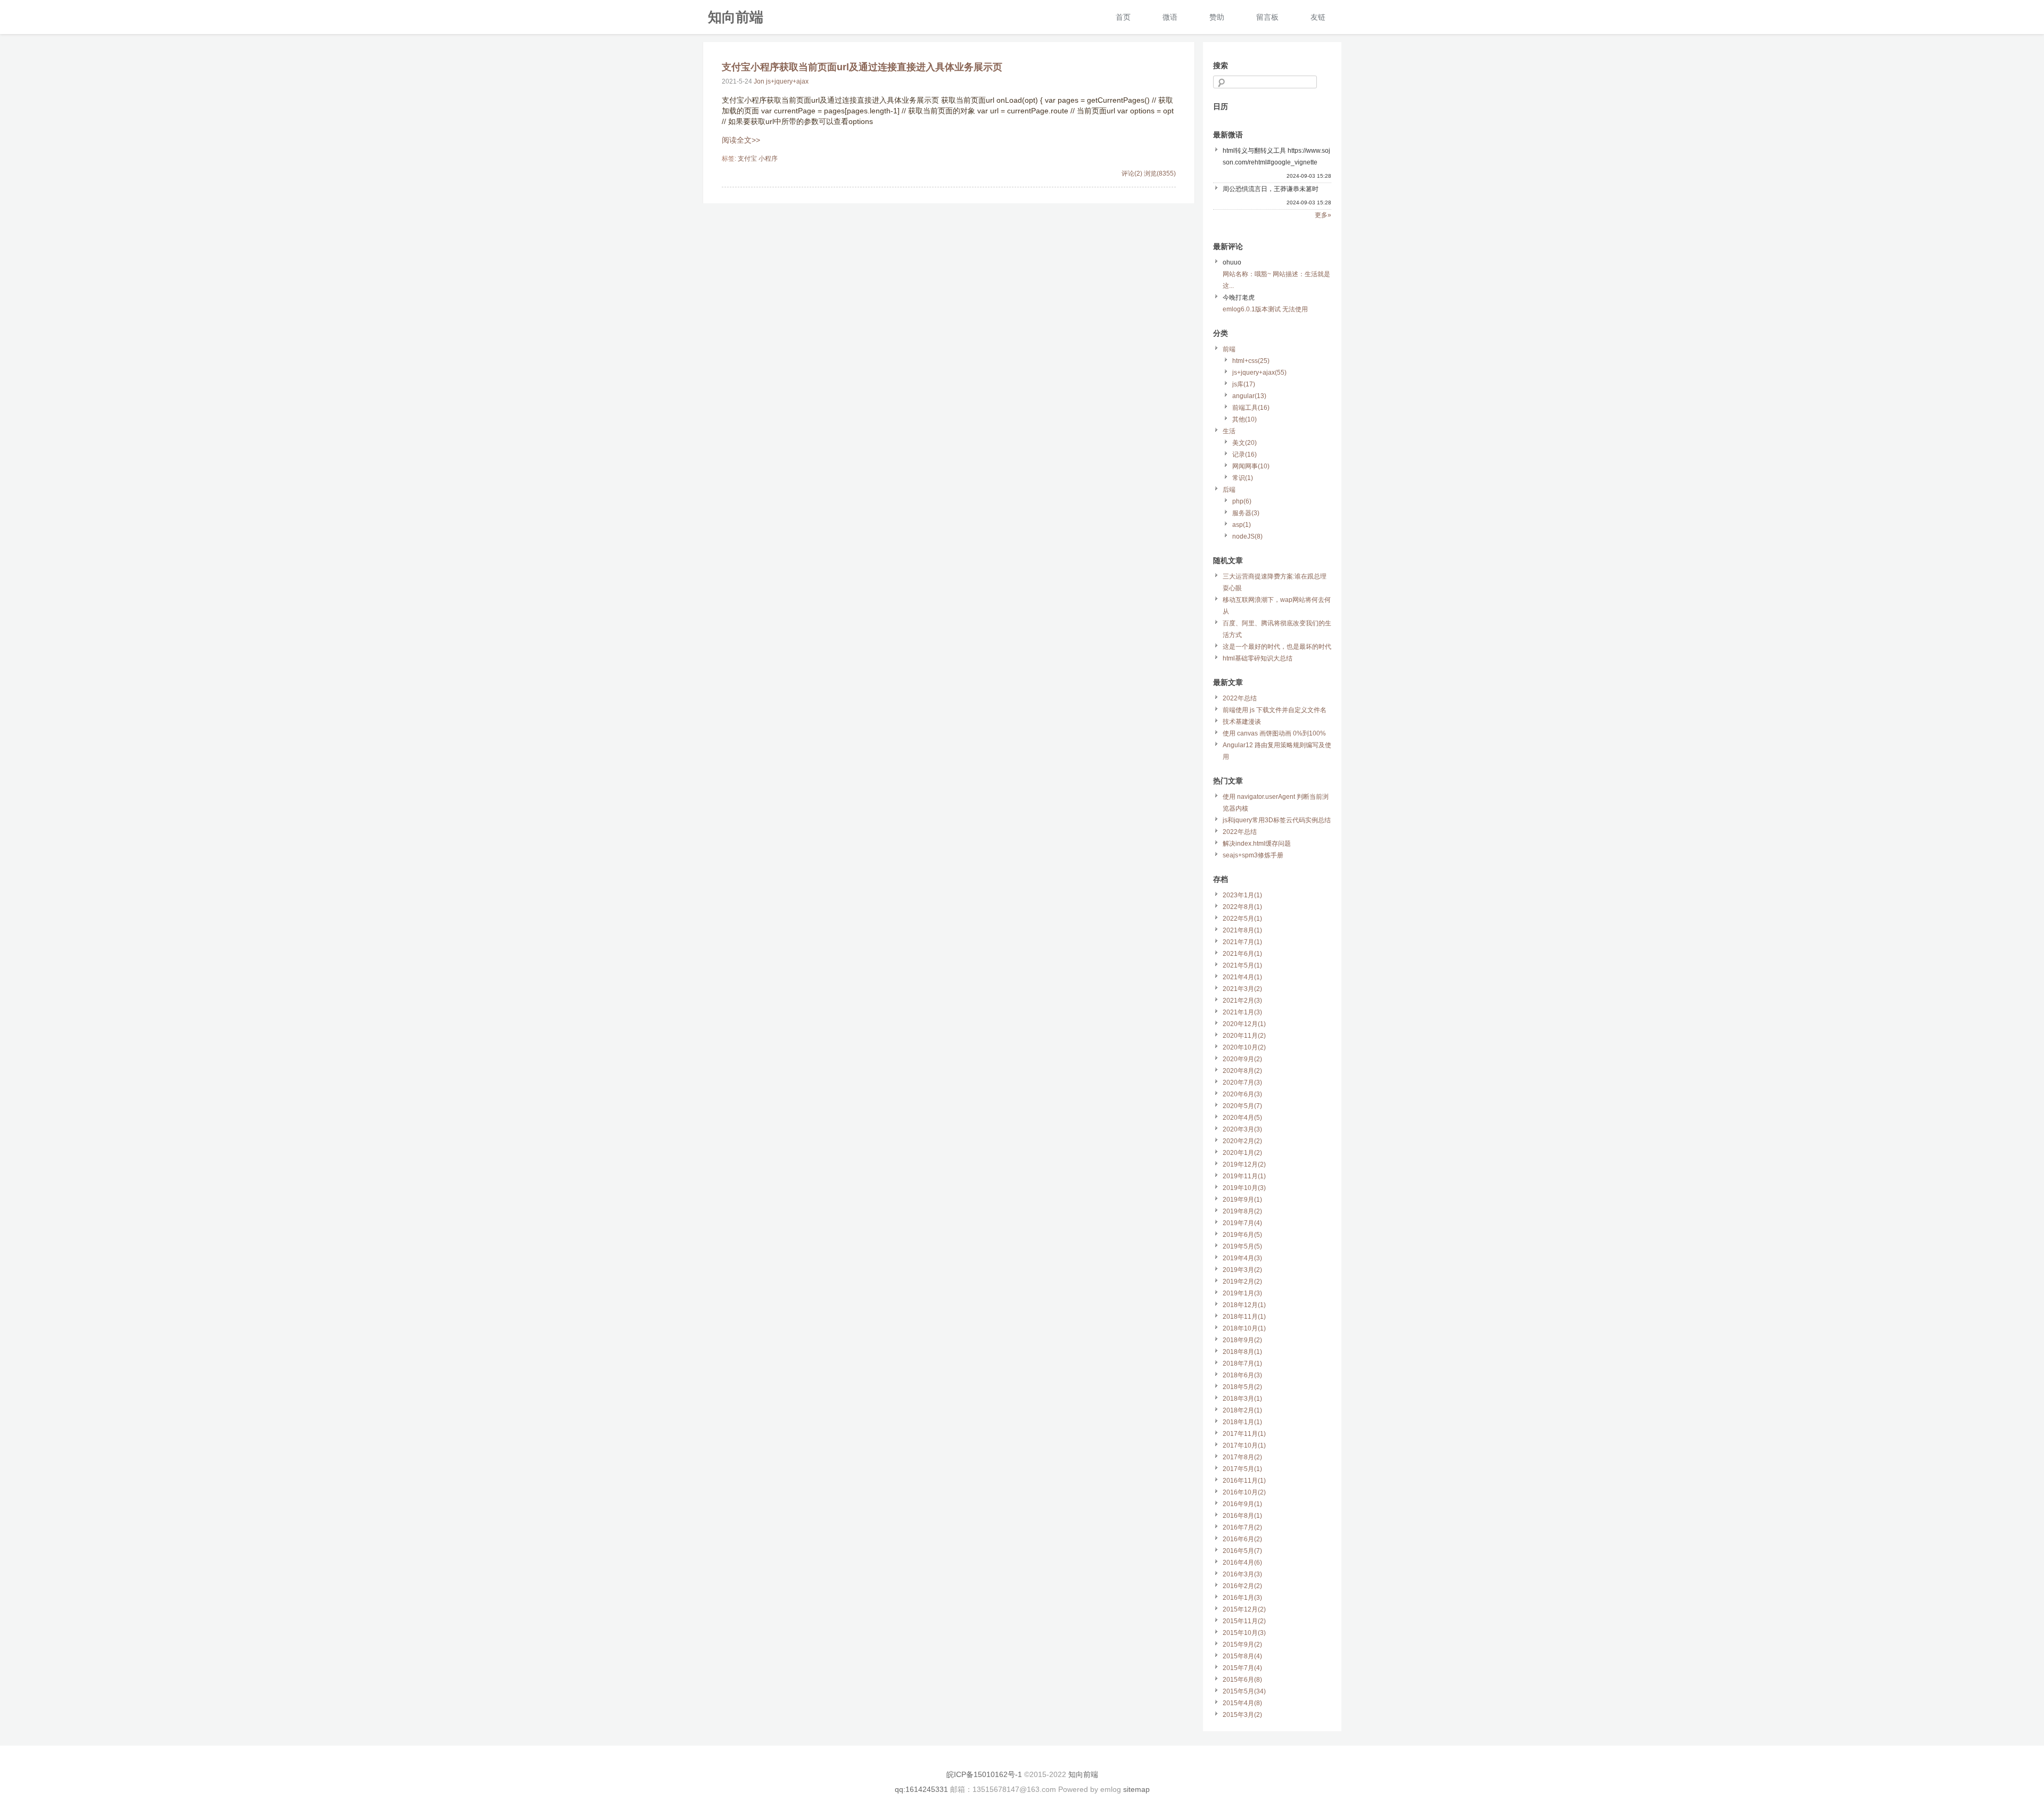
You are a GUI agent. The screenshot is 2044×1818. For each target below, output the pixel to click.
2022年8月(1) (1242, 907)
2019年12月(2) (1244, 1164)
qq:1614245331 (921, 1789)
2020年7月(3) (1242, 1082)
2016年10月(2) (1244, 1492)
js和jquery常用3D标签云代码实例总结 (1277, 820)
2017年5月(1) (1242, 1469)
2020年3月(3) (1242, 1129)
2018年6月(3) (1242, 1375)
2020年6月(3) (1242, 1094)
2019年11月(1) (1244, 1176)
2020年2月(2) (1242, 1141)
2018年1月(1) (1242, 1422)
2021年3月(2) (1242, 989)
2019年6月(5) (1242, 1235)
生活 (1229, 431)
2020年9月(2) (1242, 1059)
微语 (1170, 17)
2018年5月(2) (1242, 1387)
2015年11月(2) (1244, 1621)
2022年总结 (1240, 698)
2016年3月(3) (1242, 1574)
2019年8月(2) (1242, 1211)
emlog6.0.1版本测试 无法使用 (1265, 309)
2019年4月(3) (1242, 1258)
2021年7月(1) (1242, 942)
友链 (1318, 17)
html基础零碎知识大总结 (1258, 658)
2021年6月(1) (1242, 954)
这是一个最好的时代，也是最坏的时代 (1277, 647)
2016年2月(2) (1242, 1586)
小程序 (768, 159)
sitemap (1136, 1789)
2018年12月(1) (1244, 1305)
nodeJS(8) (1247, 536)
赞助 (1217, 17)
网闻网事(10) (1251, 466)
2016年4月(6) (1242, 1563)
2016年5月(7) (1242, 1551)
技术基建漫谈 (1242, 722)
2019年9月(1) (1242, 1200)
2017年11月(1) (1244, 1434)
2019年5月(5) (1242, 1246)
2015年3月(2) (1242, 1715)
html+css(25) (1251, 361)
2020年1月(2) (1242, 1153)
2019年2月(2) (1242, 1282)
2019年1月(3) (1242, 1293)
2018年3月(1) (1242, 1399)
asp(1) (1242, 525)
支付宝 (747, 159)
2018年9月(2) (1242, 1340)
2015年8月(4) (1242, 1656)
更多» (1323, 215)
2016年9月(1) (1242, 1504)
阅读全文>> (741, 140)
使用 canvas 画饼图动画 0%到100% (1274, 733)
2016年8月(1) (1242, 1516)
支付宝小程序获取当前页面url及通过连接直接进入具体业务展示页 (862, 67)
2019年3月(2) (1242, 1270)
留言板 (1267, 17)
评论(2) (1132, 173)
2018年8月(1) (1242, 1352)
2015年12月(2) (1244, 1609)
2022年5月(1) (1242, 919)
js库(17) (1244, 384)
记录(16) (1244, 454)
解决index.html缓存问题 (1257, 844)
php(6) (1242, 501)
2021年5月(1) (1242, 965)
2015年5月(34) (1244, 1691)
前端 (1229, 349)
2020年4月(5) (1242, 1118)
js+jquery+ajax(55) (1259, 373)
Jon (759, 81)
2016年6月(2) (1242, 1539)
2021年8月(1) (1242, 930)
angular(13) (1249, 396)
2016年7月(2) (1242, 1527)
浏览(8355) (1160, 173)
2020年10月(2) (1244, 1047)
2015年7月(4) (1242, 1668)
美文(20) (1244, 443)
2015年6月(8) (1242, 1680)
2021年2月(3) (1242, 1001)
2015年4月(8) (1242, 1703)
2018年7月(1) (1242, 1363)
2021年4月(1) (1242, 977)
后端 (1229, 490)
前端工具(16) (1251, 408)
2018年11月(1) (1244, 1317)
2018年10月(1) (1244, 1328)
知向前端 (736, 16)
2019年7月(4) (1242, 1223)
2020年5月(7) (1242, 1106)
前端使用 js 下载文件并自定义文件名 (1275, 710)
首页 (1123, 17)
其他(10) (1244, 419)
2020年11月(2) (1244, 1036)
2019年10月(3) (1244, 1188)
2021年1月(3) (1242, 1012)
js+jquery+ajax (787, 81)
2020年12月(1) (1244, 1024)
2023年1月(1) (1242, 895)
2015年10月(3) (1244, 1633)
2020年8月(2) (1242, 1071)
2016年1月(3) (1242, 1598)
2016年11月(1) (1244, 1481)
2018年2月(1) (1242, 1410)
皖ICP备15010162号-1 (984, 1774)
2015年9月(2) (1242, 1645)
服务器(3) (1246, 513)
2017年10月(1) (1244, 1445)
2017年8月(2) (1242, 1457)
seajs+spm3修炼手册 (1253, 855)
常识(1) (1243, 478)
